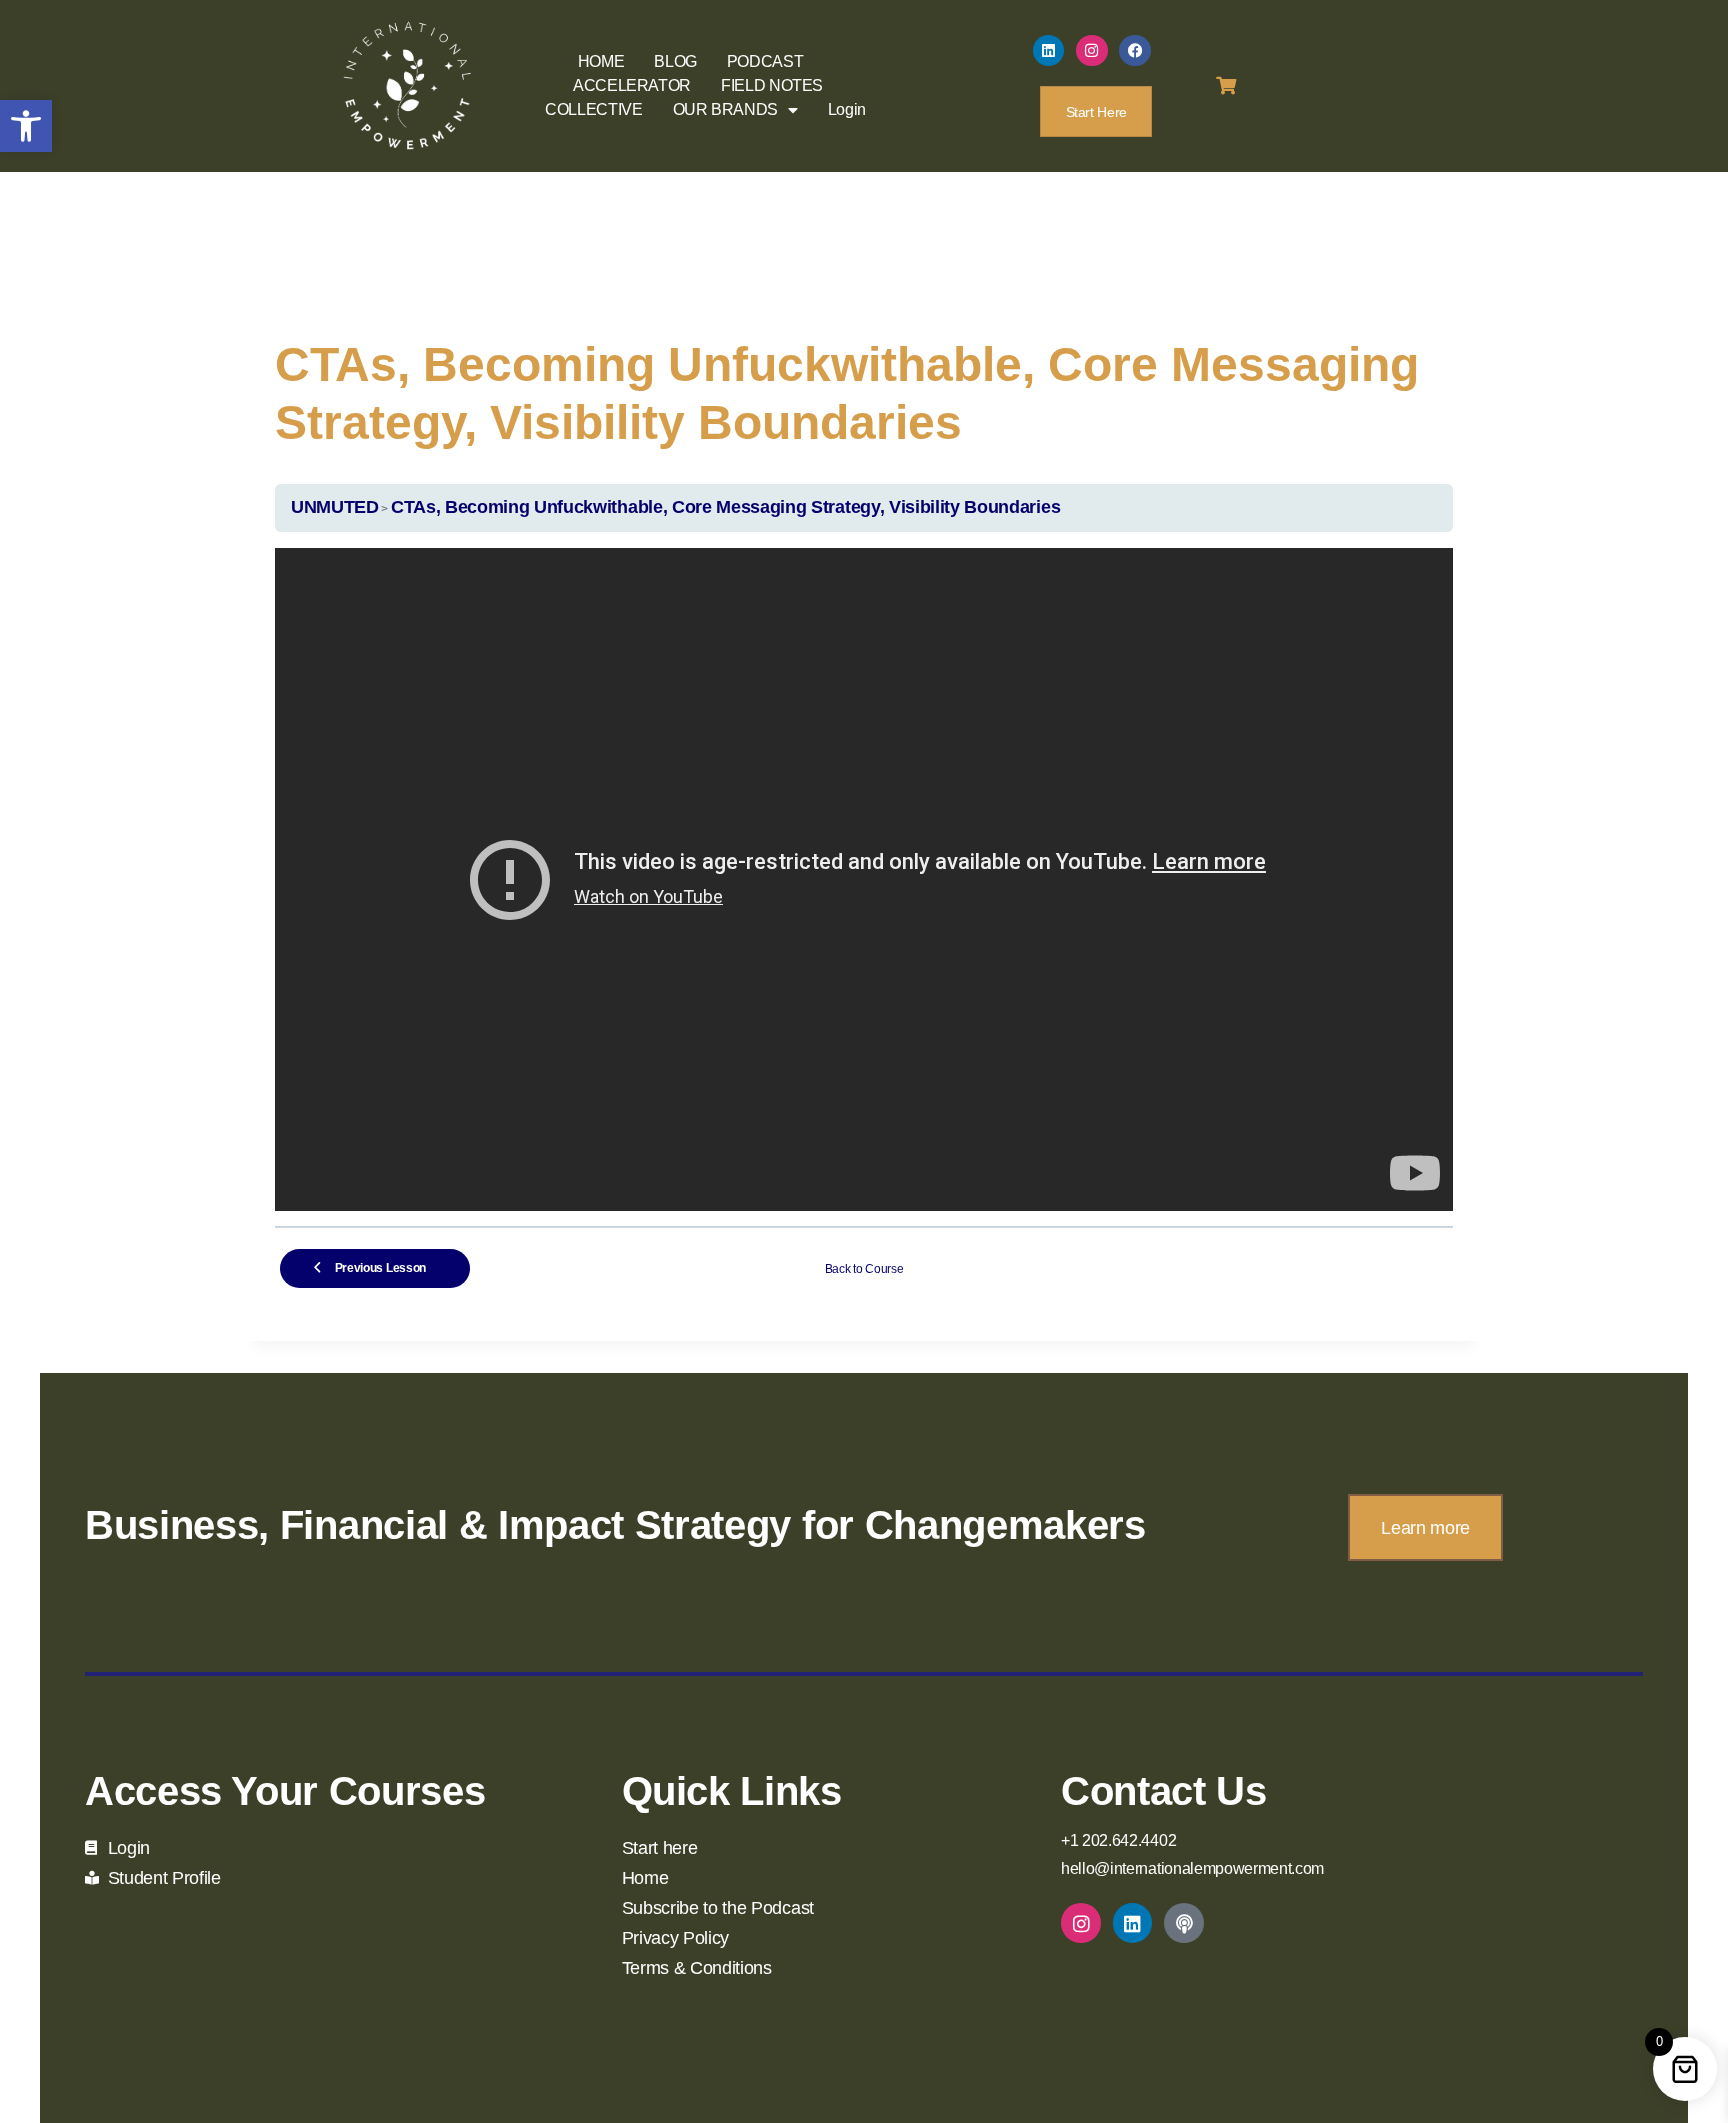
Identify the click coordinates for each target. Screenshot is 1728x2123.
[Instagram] (1092, 51)
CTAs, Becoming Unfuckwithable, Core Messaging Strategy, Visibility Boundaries (725, 507)
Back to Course (864, 1269)
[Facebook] (1135, 51)
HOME (601, 61)
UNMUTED (335, 507)
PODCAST (765, 61)
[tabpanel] (864, 879)
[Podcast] (1184, 1923)
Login (847, 109)
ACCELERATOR (632, 85)
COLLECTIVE (593, 109)
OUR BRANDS (725, 109)
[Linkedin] (1049, 51)
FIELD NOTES (772, 85)
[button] (26, 126)
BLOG (675, 61)
